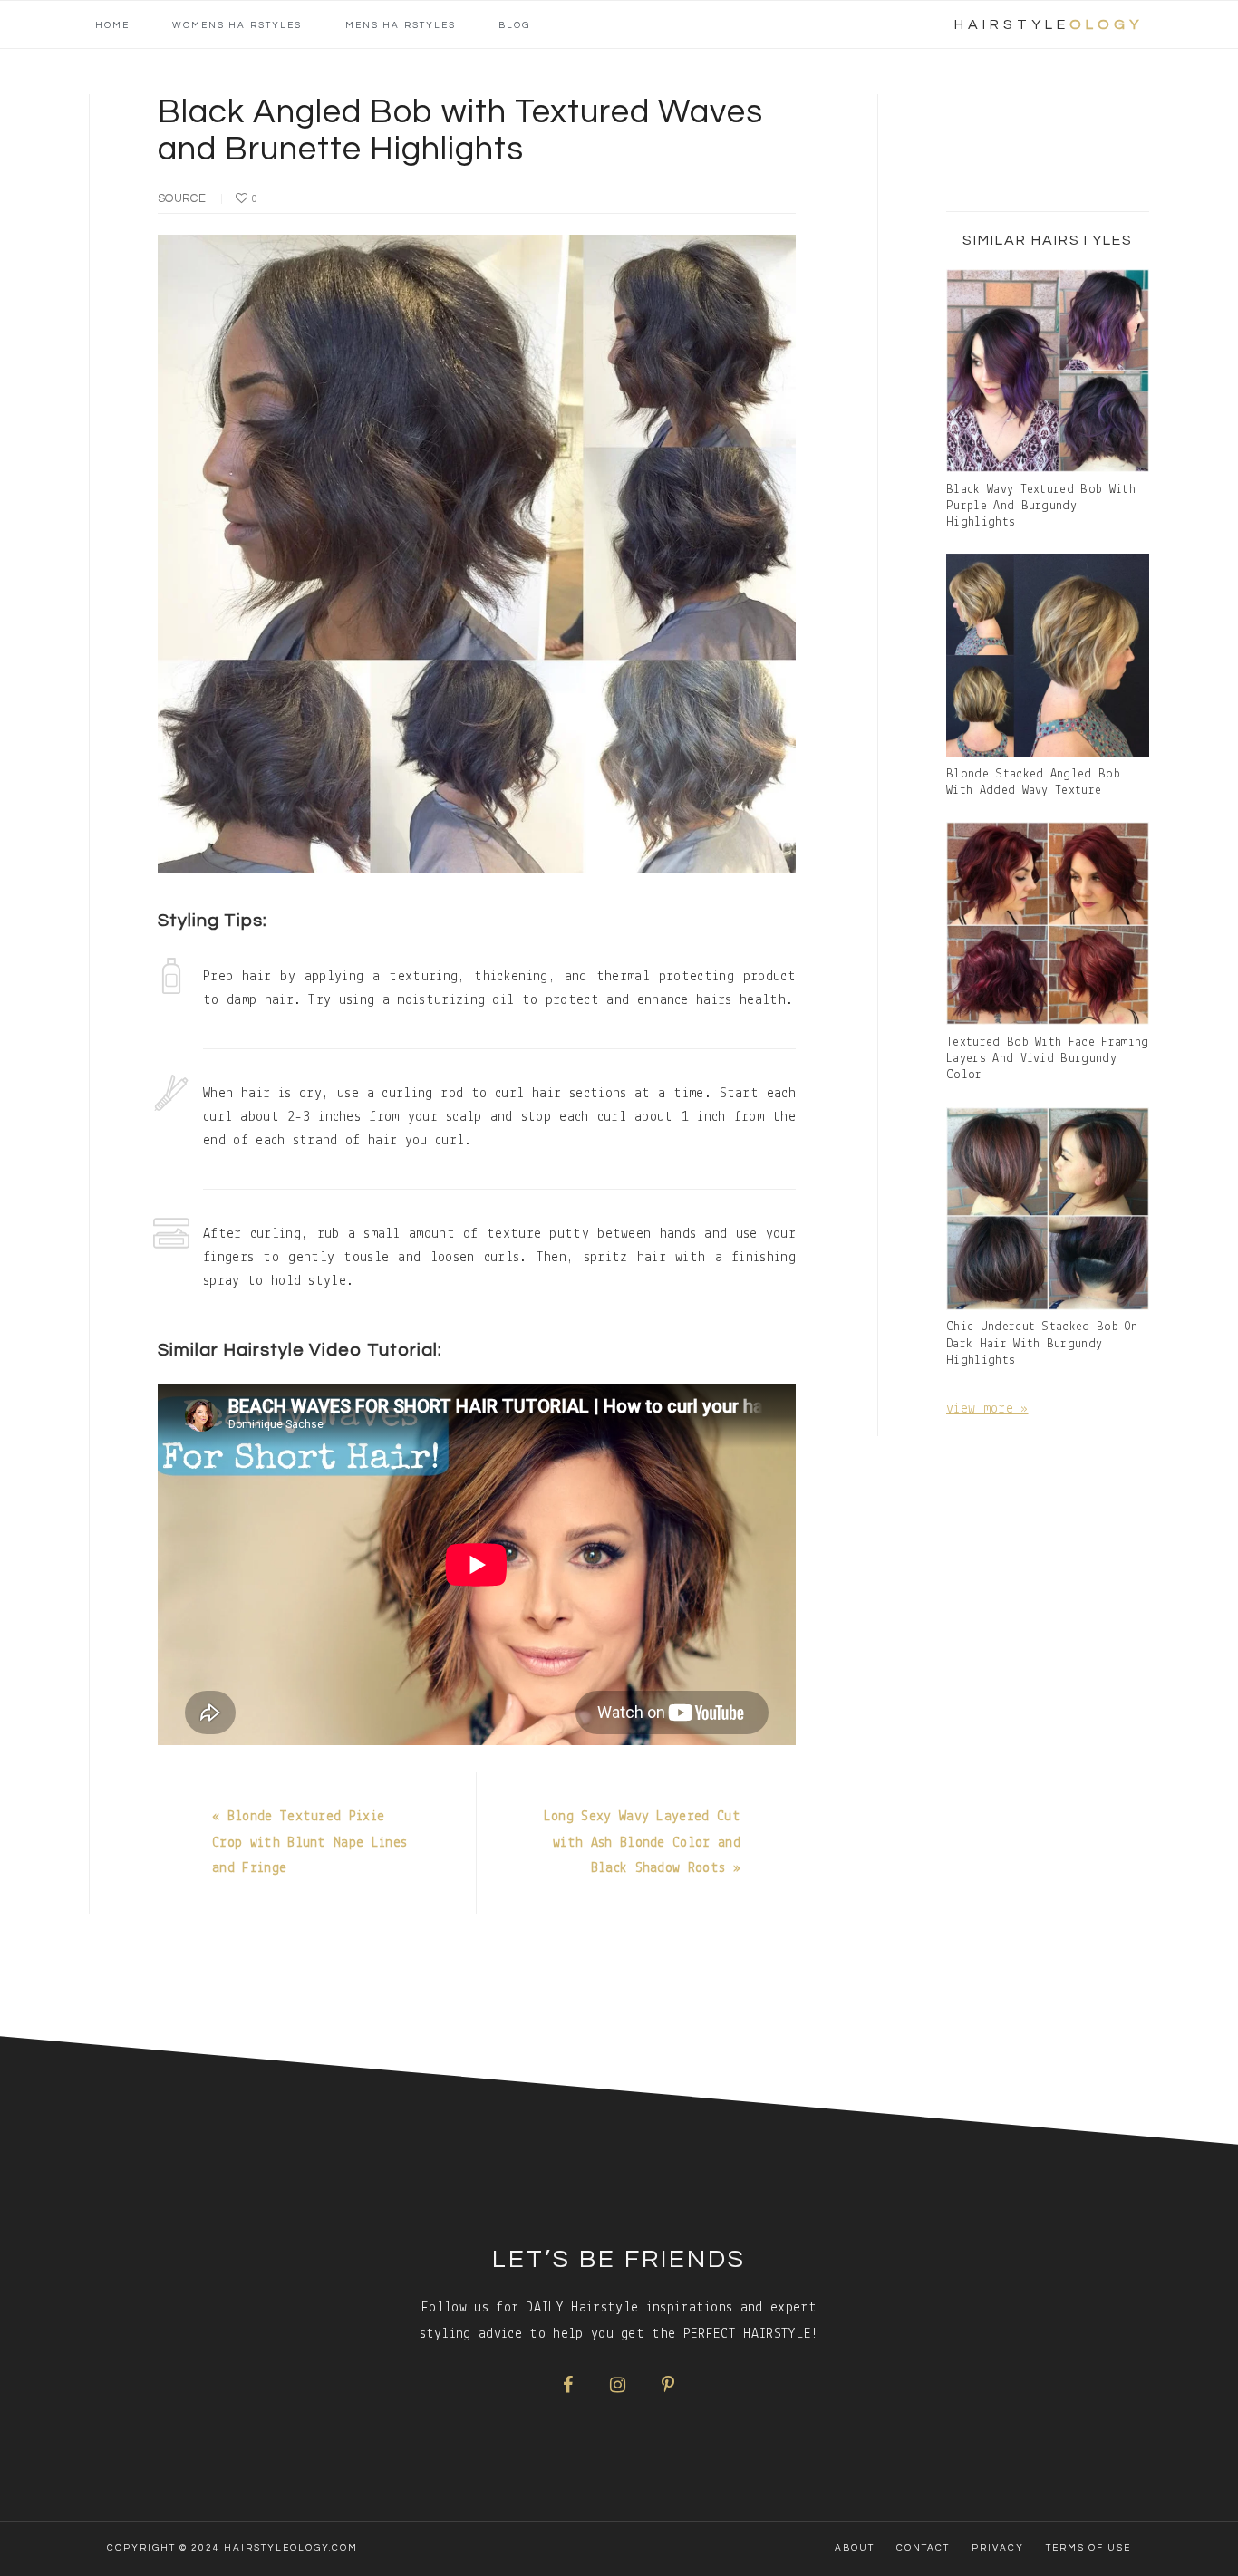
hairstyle (1049, 24)
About (855, 2548)
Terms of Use (1088, 2548)
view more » (987, 1409)
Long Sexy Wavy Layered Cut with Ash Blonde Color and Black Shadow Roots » (642, 1843)
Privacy (998, 2548)
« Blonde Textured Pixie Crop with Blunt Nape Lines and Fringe (309, 1843)
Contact (923, 2548)
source (182, 198)
